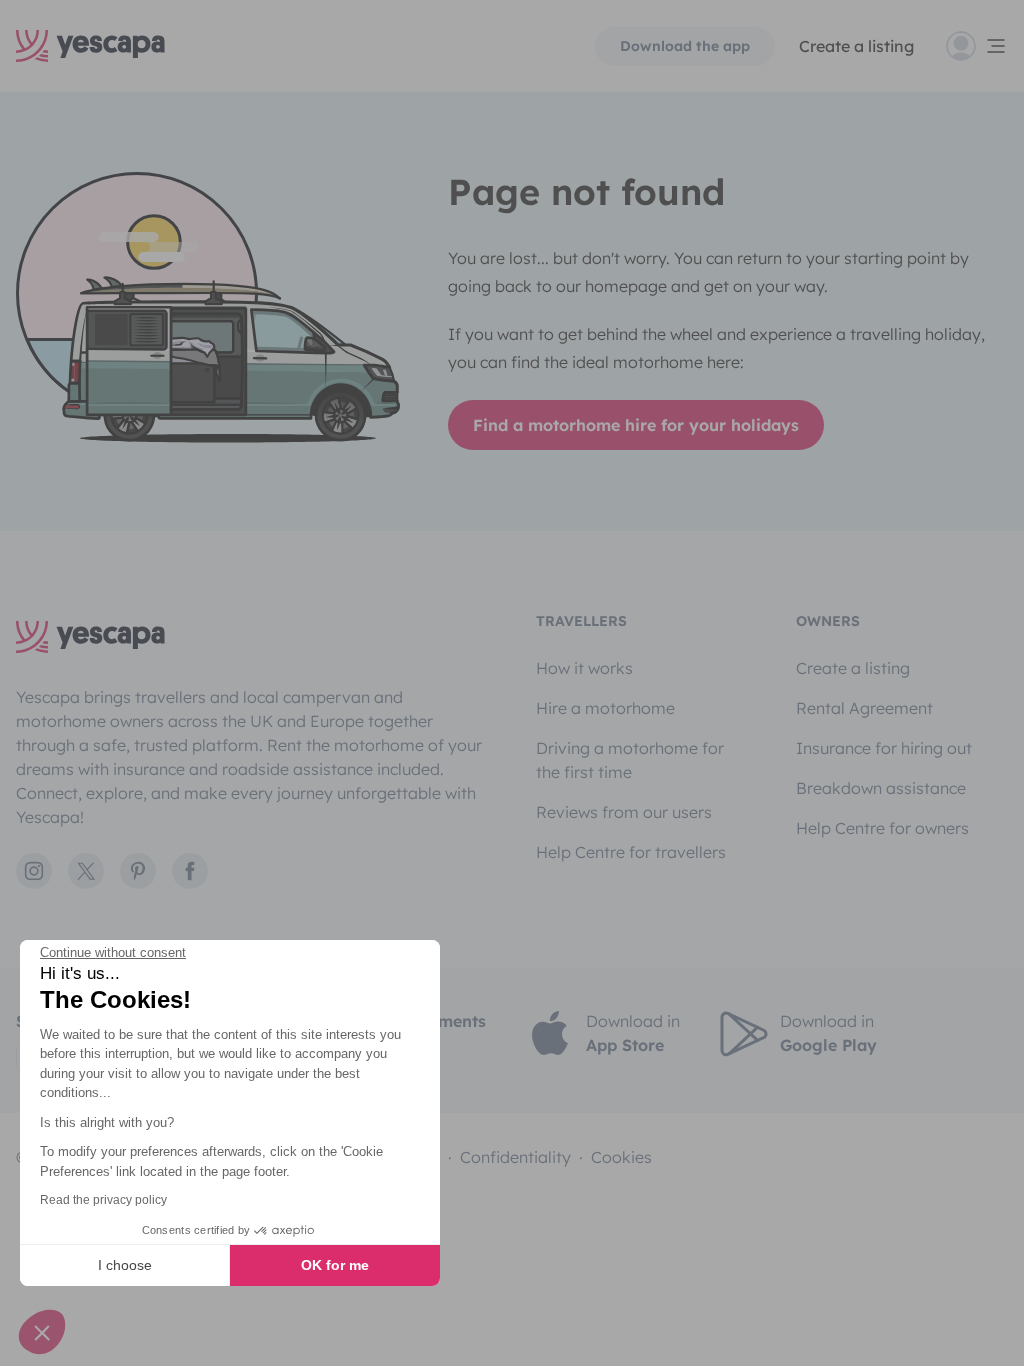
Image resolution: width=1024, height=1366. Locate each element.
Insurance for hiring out (884, 748)
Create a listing (853, 668)
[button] (42, 1332)
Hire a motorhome (605, 708)
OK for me (335, 1265)
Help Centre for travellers (631, 852)
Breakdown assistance (881, 788)
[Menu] (977, 46)
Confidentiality (515, 1157)
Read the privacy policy (103, 1200)
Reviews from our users (624, 812)
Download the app (685, 46)
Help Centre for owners (882, 828)
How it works (584, 668)
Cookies (621, 1157)
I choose (125, 1265)
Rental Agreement (864, 708)
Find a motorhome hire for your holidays (636, 425)
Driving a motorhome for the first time (630, 760)
